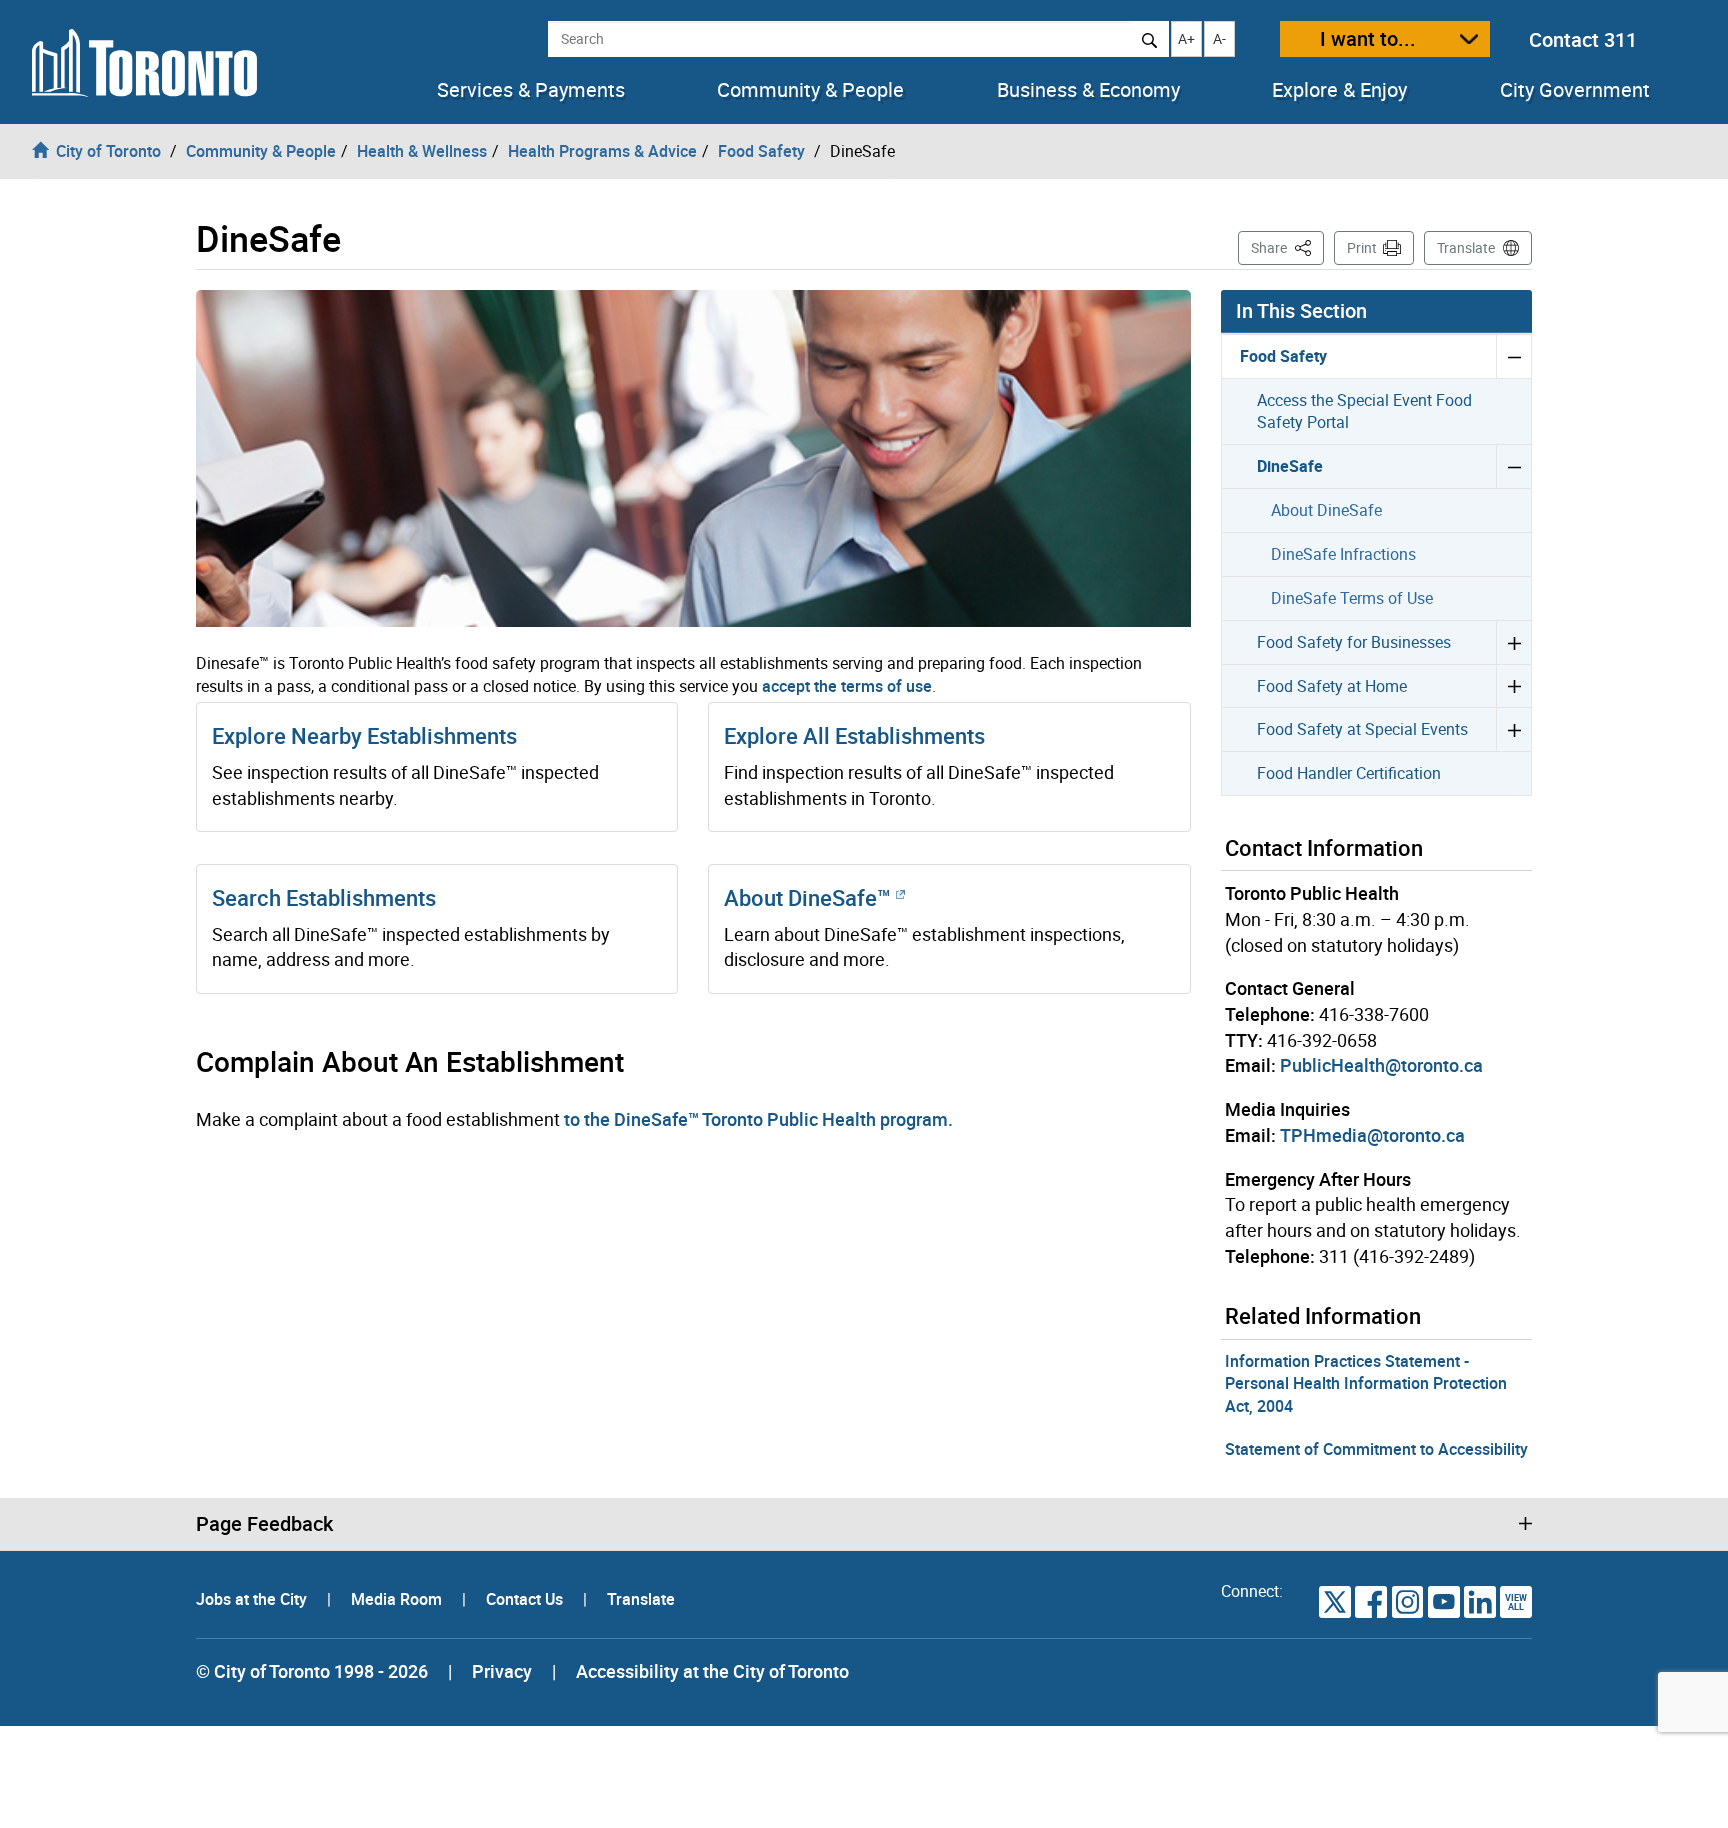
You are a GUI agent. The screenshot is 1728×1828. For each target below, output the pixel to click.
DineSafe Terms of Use (1352, 598)
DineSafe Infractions (1343, 554)
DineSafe (1290, 466)
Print (1362, 247)
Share (1287, 247)
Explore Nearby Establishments (364, 735)
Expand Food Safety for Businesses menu (1513, 642)
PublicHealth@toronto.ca (1381, 1065)
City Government (1575, 90)
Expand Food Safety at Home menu (1513, 686)
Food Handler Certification (1349, 773)
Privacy (502, 1671)
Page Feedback (264, 1524)
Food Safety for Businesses (1354, 642)
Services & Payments (531, 90)
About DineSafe (1326, 510)
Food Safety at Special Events (1362, 729)
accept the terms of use (847, 686)
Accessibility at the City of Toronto (712, 1671)
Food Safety (1283, 356)
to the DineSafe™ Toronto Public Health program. (758, 1119)
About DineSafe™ (810, 897)
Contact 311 (1583, 39)
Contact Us (526, 1599)
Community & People (810, 90)
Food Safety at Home (1332, 686)
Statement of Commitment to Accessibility (1376, 1449)
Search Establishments (324, 897)
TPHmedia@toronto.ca (1372, 1135)
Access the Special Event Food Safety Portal (1364, 411)
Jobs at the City (253, 1599)
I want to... (1368, 38)
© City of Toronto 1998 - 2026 (312, 1671)
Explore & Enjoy (1339, 90)
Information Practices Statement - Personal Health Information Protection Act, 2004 (1366, 1384)
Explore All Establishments (854, 735)
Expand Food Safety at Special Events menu (1513, 729)
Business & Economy (1088, 90)
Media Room (398, 1599)
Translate (1466, 247)
